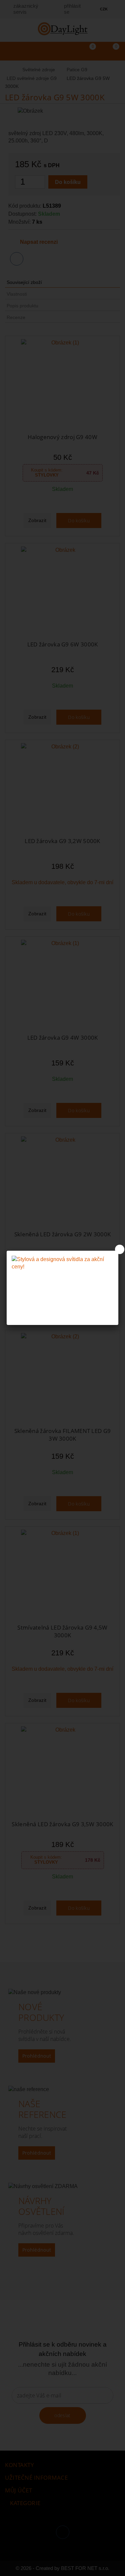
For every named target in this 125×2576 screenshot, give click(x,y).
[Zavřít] (120, 1249)
